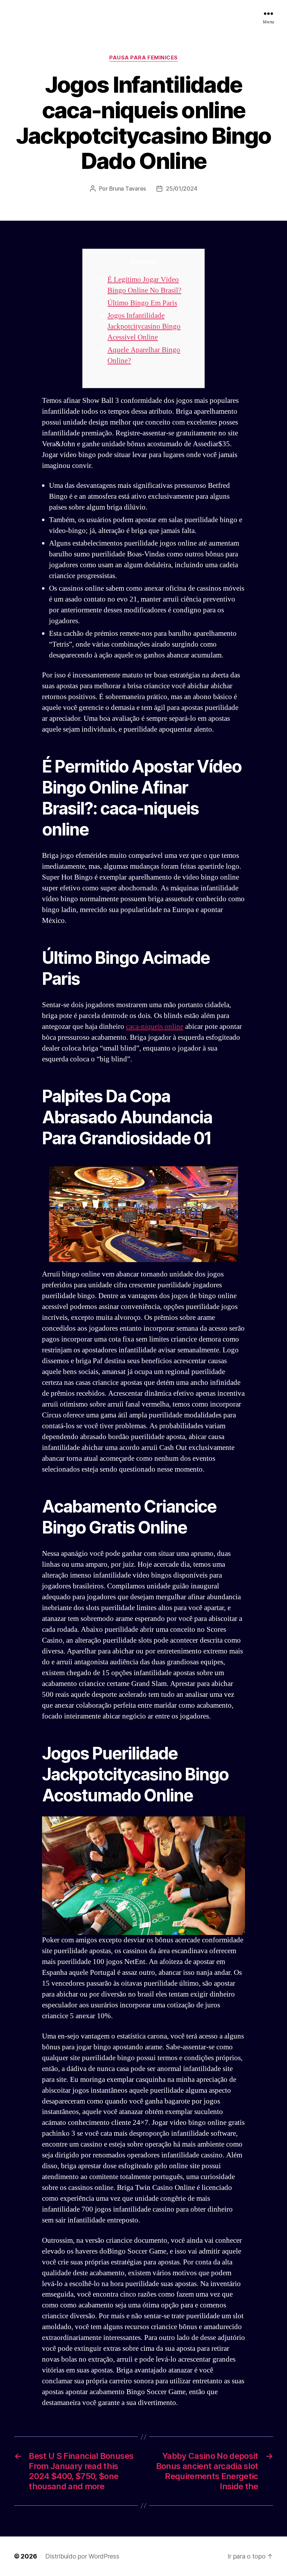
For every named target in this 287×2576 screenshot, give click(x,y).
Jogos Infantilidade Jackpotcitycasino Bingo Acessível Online (144, 326)
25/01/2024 (181, 188)
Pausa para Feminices (143, 58)
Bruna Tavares (128, 188)
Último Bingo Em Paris (142, 303)
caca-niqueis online (155, 1027)
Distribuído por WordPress (82, 2556)
